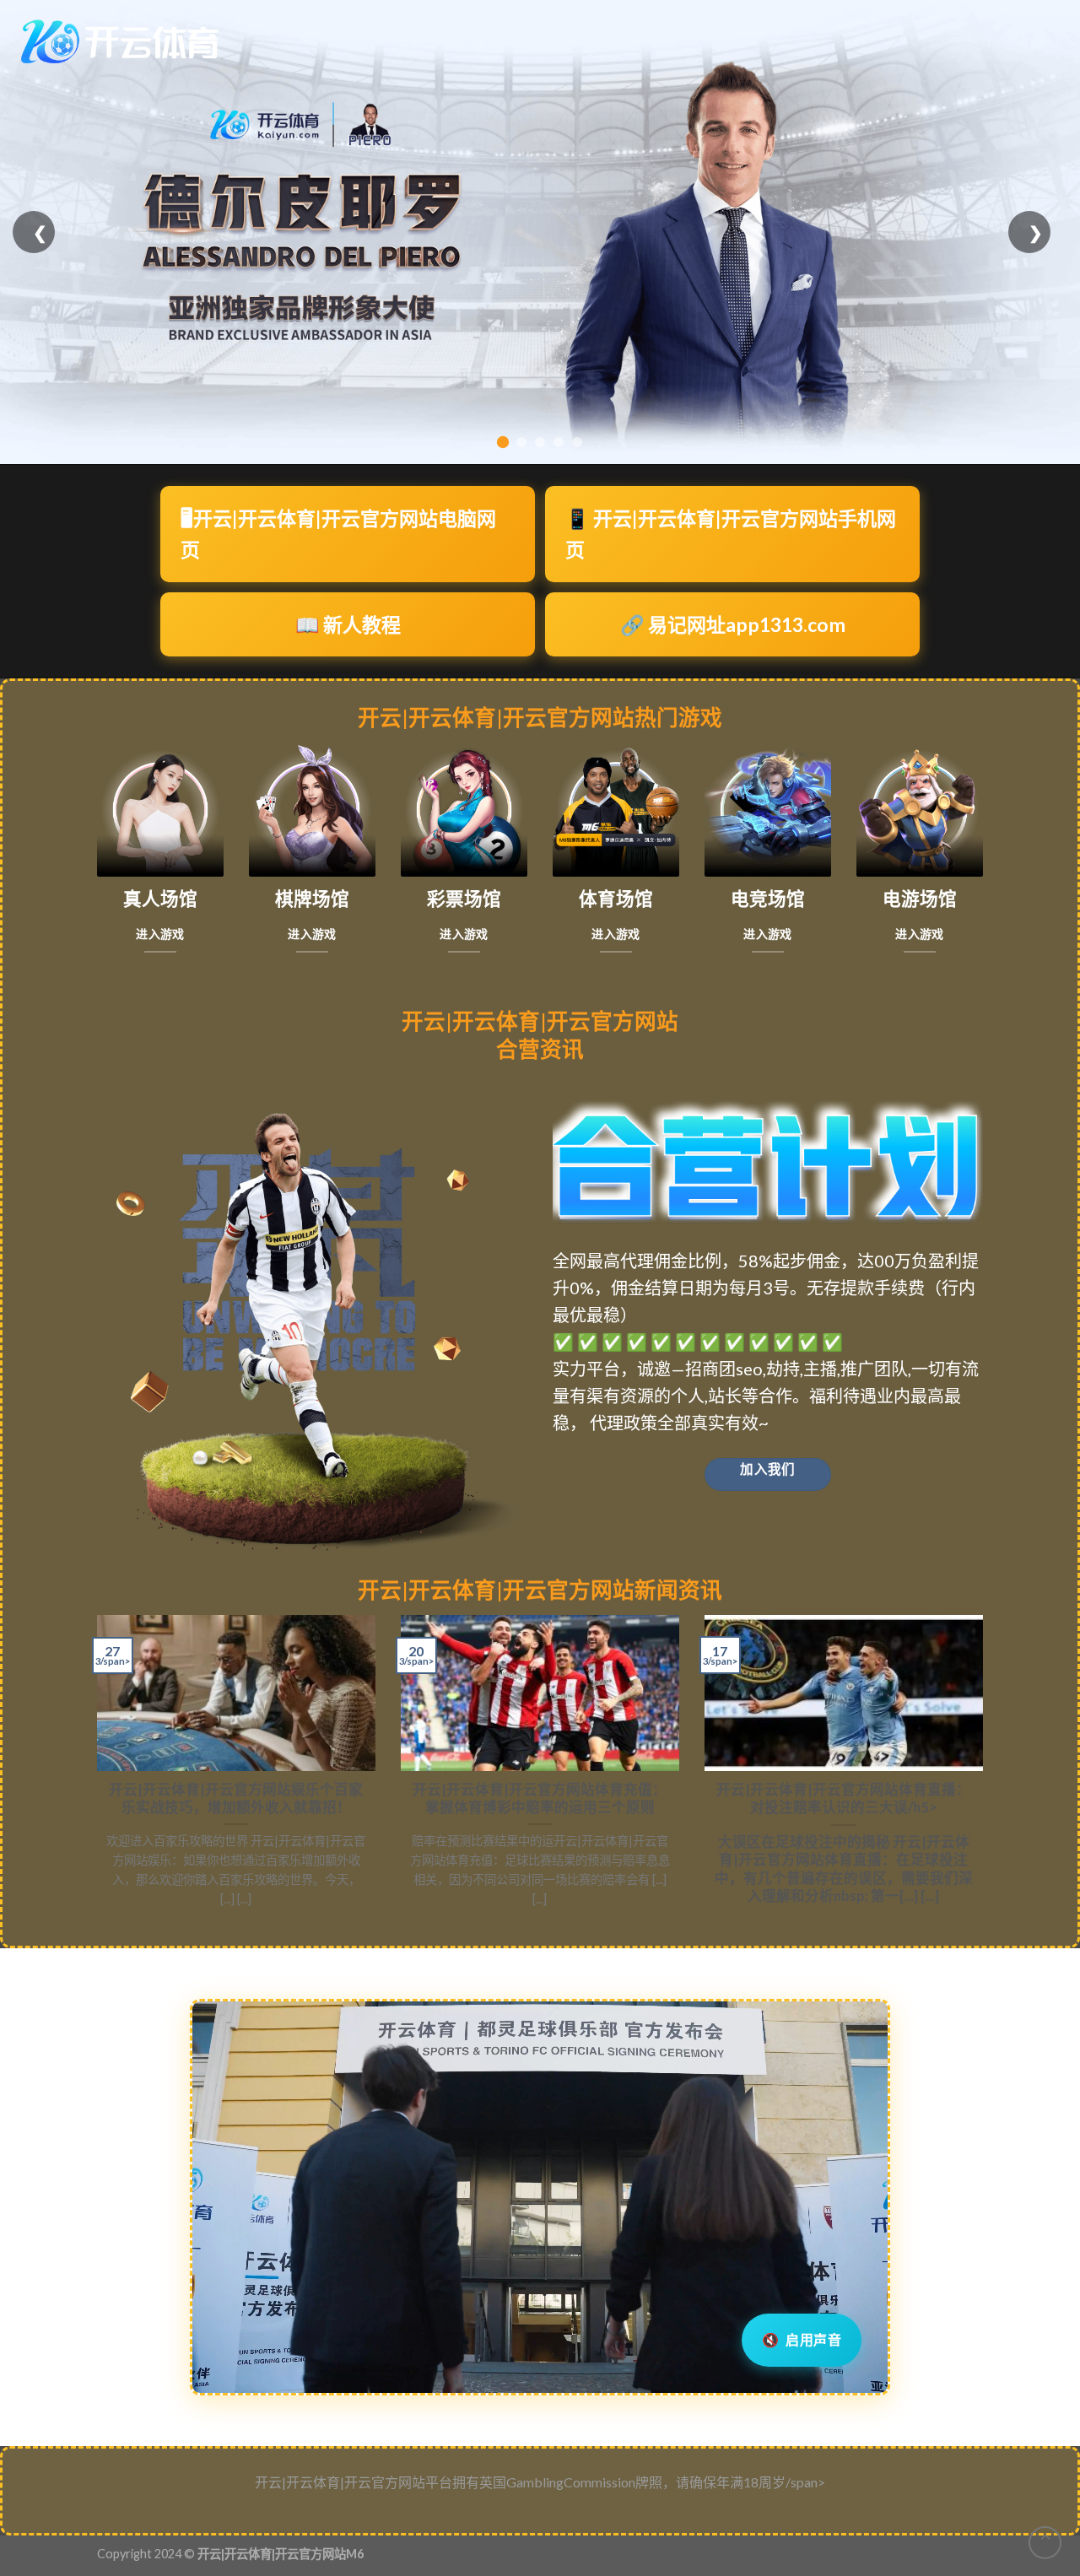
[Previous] (94, 1768)
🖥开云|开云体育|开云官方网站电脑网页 (338, 534)
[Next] (986, 1768)
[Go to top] (1045, 2543)
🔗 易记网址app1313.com (733, 624)
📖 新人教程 (348, 624)
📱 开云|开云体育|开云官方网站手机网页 (731, 534)
